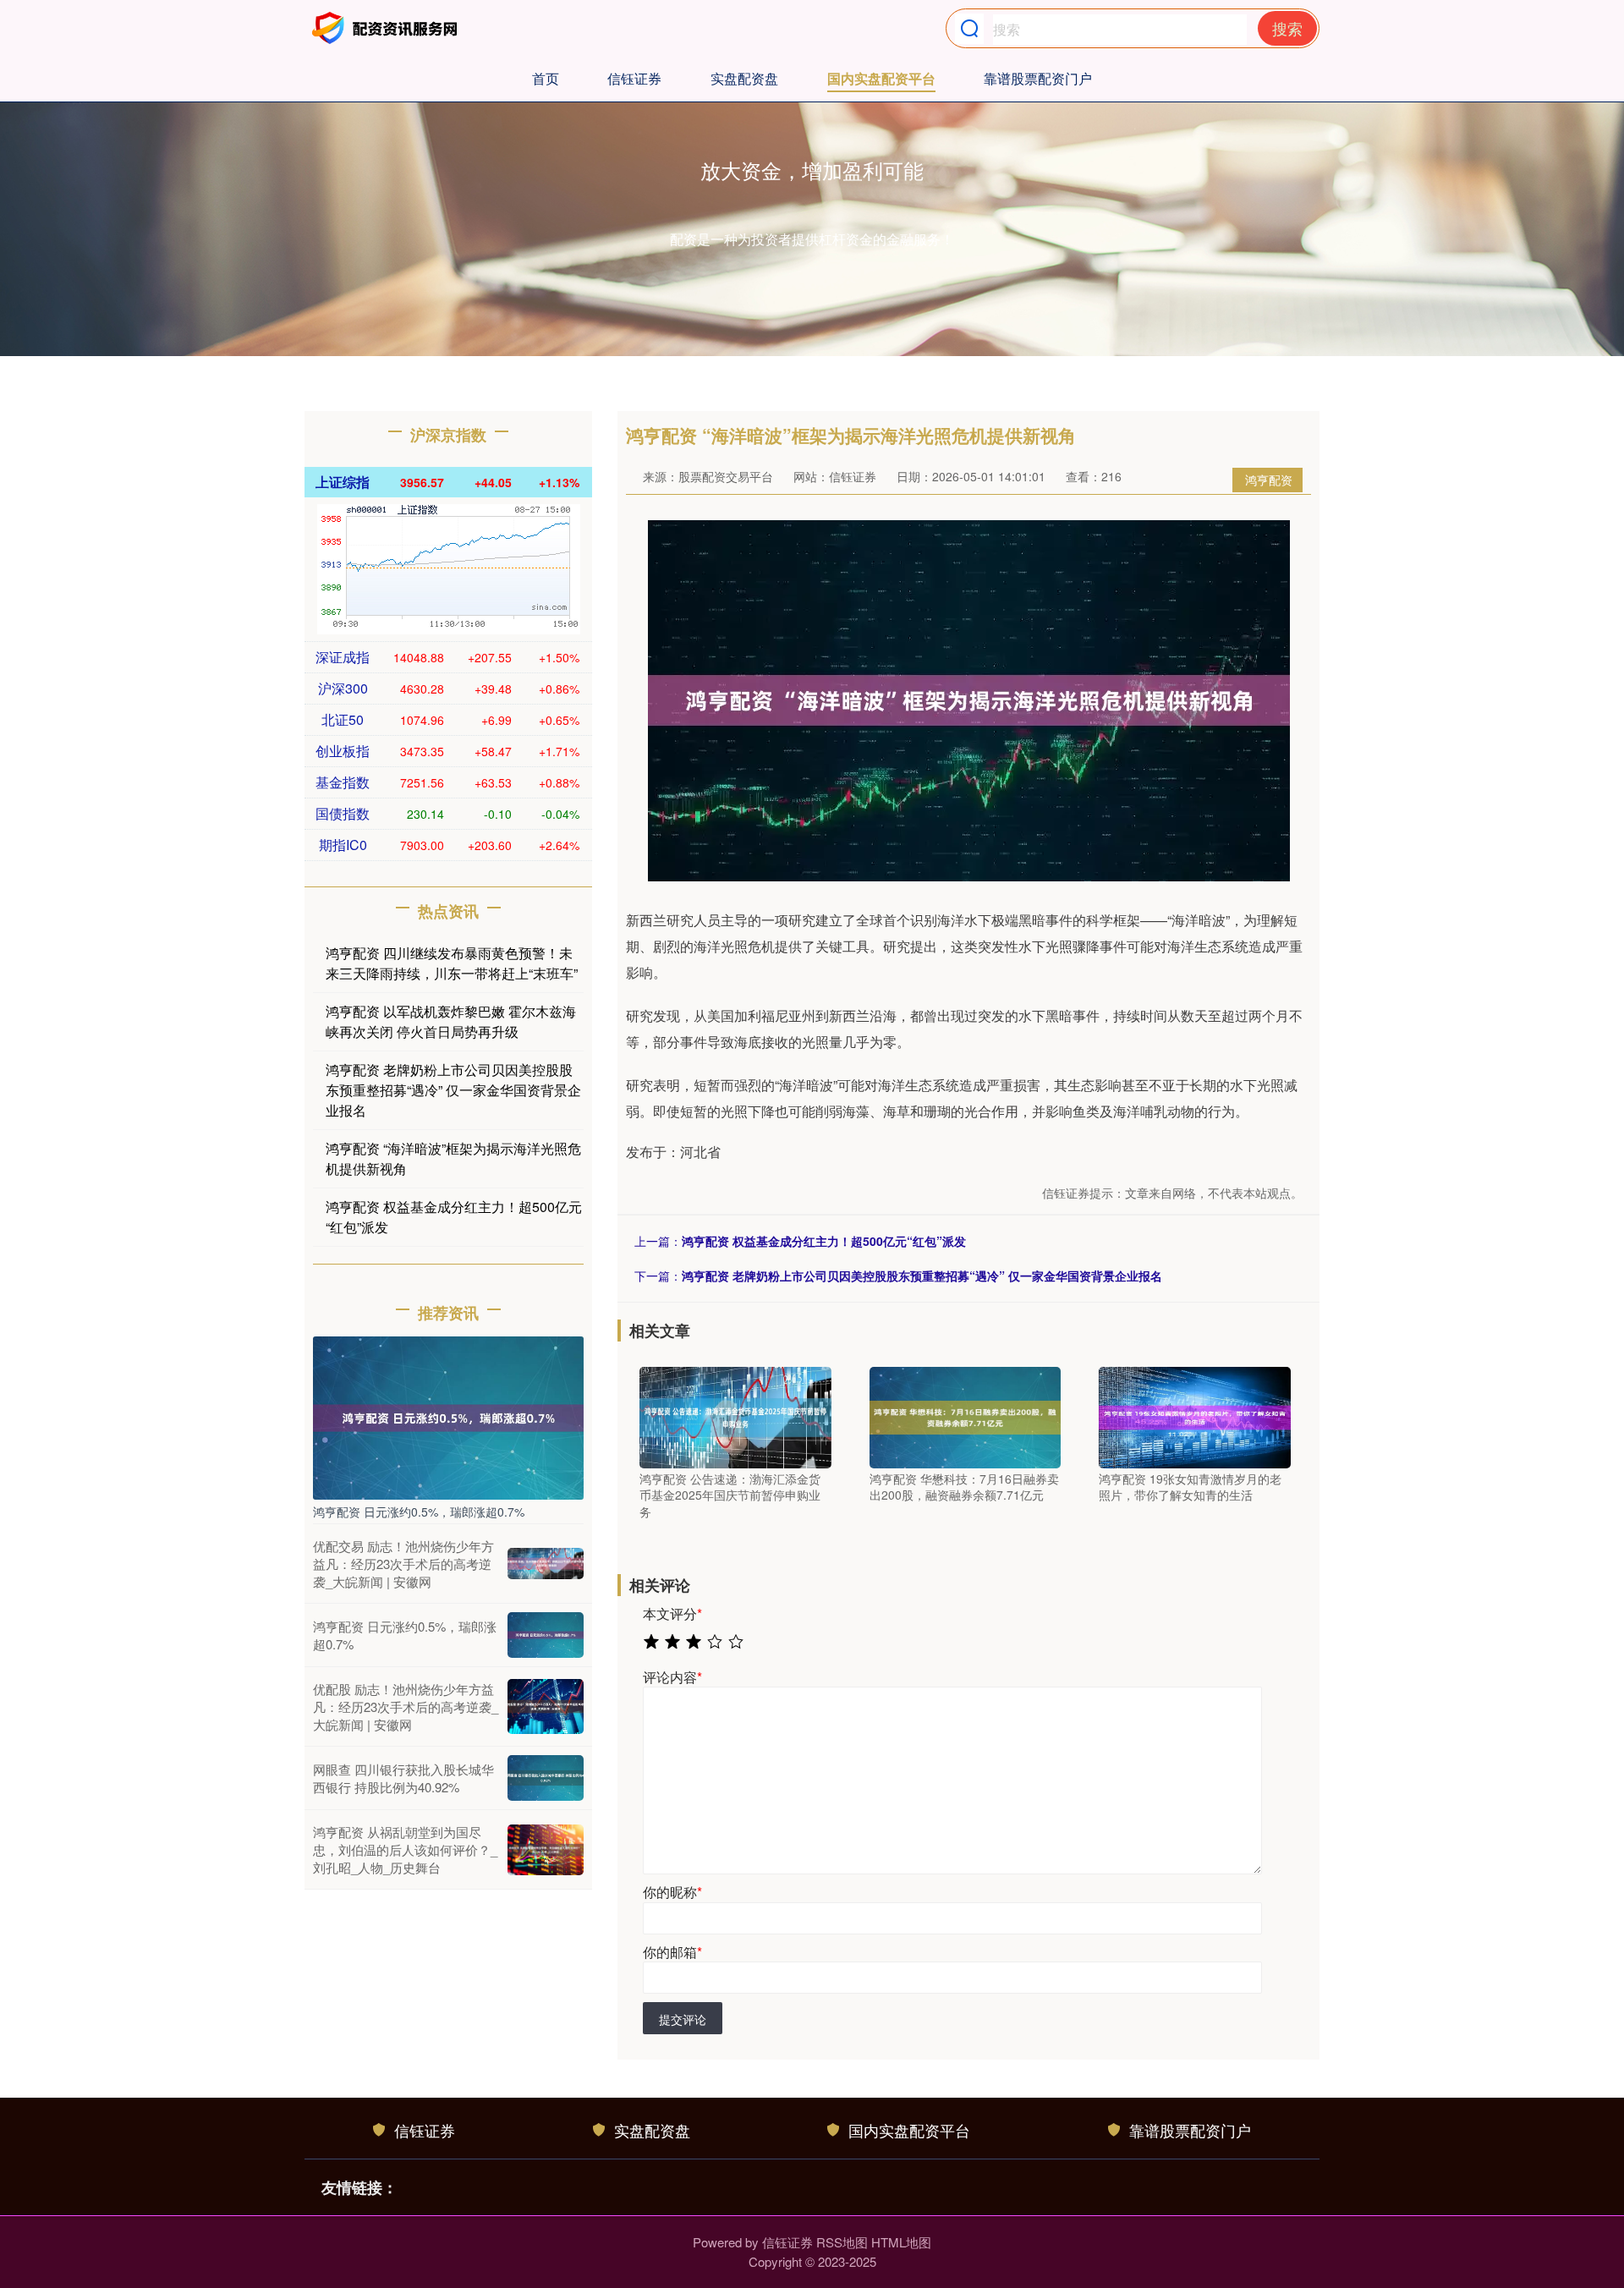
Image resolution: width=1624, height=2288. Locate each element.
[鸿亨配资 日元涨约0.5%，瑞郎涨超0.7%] (448, 1416)
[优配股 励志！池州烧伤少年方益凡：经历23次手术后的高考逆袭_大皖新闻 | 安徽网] (546, 1707)
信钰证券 (634, 78)
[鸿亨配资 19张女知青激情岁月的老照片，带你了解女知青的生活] (1195, 1416)
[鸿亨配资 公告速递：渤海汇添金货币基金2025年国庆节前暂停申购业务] (735, 1416)
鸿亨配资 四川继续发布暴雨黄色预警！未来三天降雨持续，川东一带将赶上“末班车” (452, 963)
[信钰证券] (387, 28)
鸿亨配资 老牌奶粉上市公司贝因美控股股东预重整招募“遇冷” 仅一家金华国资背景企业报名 (922, 1276)
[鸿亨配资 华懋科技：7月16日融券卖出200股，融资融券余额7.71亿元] (966, 1416)
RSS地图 (842, 2242)
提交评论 (683, 2019)
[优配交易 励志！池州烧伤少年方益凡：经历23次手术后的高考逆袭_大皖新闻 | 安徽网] (546, 1564)
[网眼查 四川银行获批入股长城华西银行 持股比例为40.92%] (546, 1778)
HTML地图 (901, 2242)
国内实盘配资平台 (881, 78)
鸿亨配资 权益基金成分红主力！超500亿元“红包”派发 (824, 1241)
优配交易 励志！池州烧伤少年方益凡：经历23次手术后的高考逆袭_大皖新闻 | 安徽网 (403, 1564)
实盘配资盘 (744, 78)
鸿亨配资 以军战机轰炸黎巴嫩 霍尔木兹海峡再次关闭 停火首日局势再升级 (451, 1021)
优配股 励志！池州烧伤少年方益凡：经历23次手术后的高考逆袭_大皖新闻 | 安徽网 (406, 1706)
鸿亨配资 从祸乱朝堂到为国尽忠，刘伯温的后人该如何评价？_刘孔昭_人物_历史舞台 (405, 1849)
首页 (546, 78)
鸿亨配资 (1269, 480)
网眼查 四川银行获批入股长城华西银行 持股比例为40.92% (403, 1778)
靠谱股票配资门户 (1038, 78)
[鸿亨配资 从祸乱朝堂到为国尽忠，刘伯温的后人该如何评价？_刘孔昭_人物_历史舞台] (546, 1850)
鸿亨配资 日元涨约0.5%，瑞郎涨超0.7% (419, 1512)
